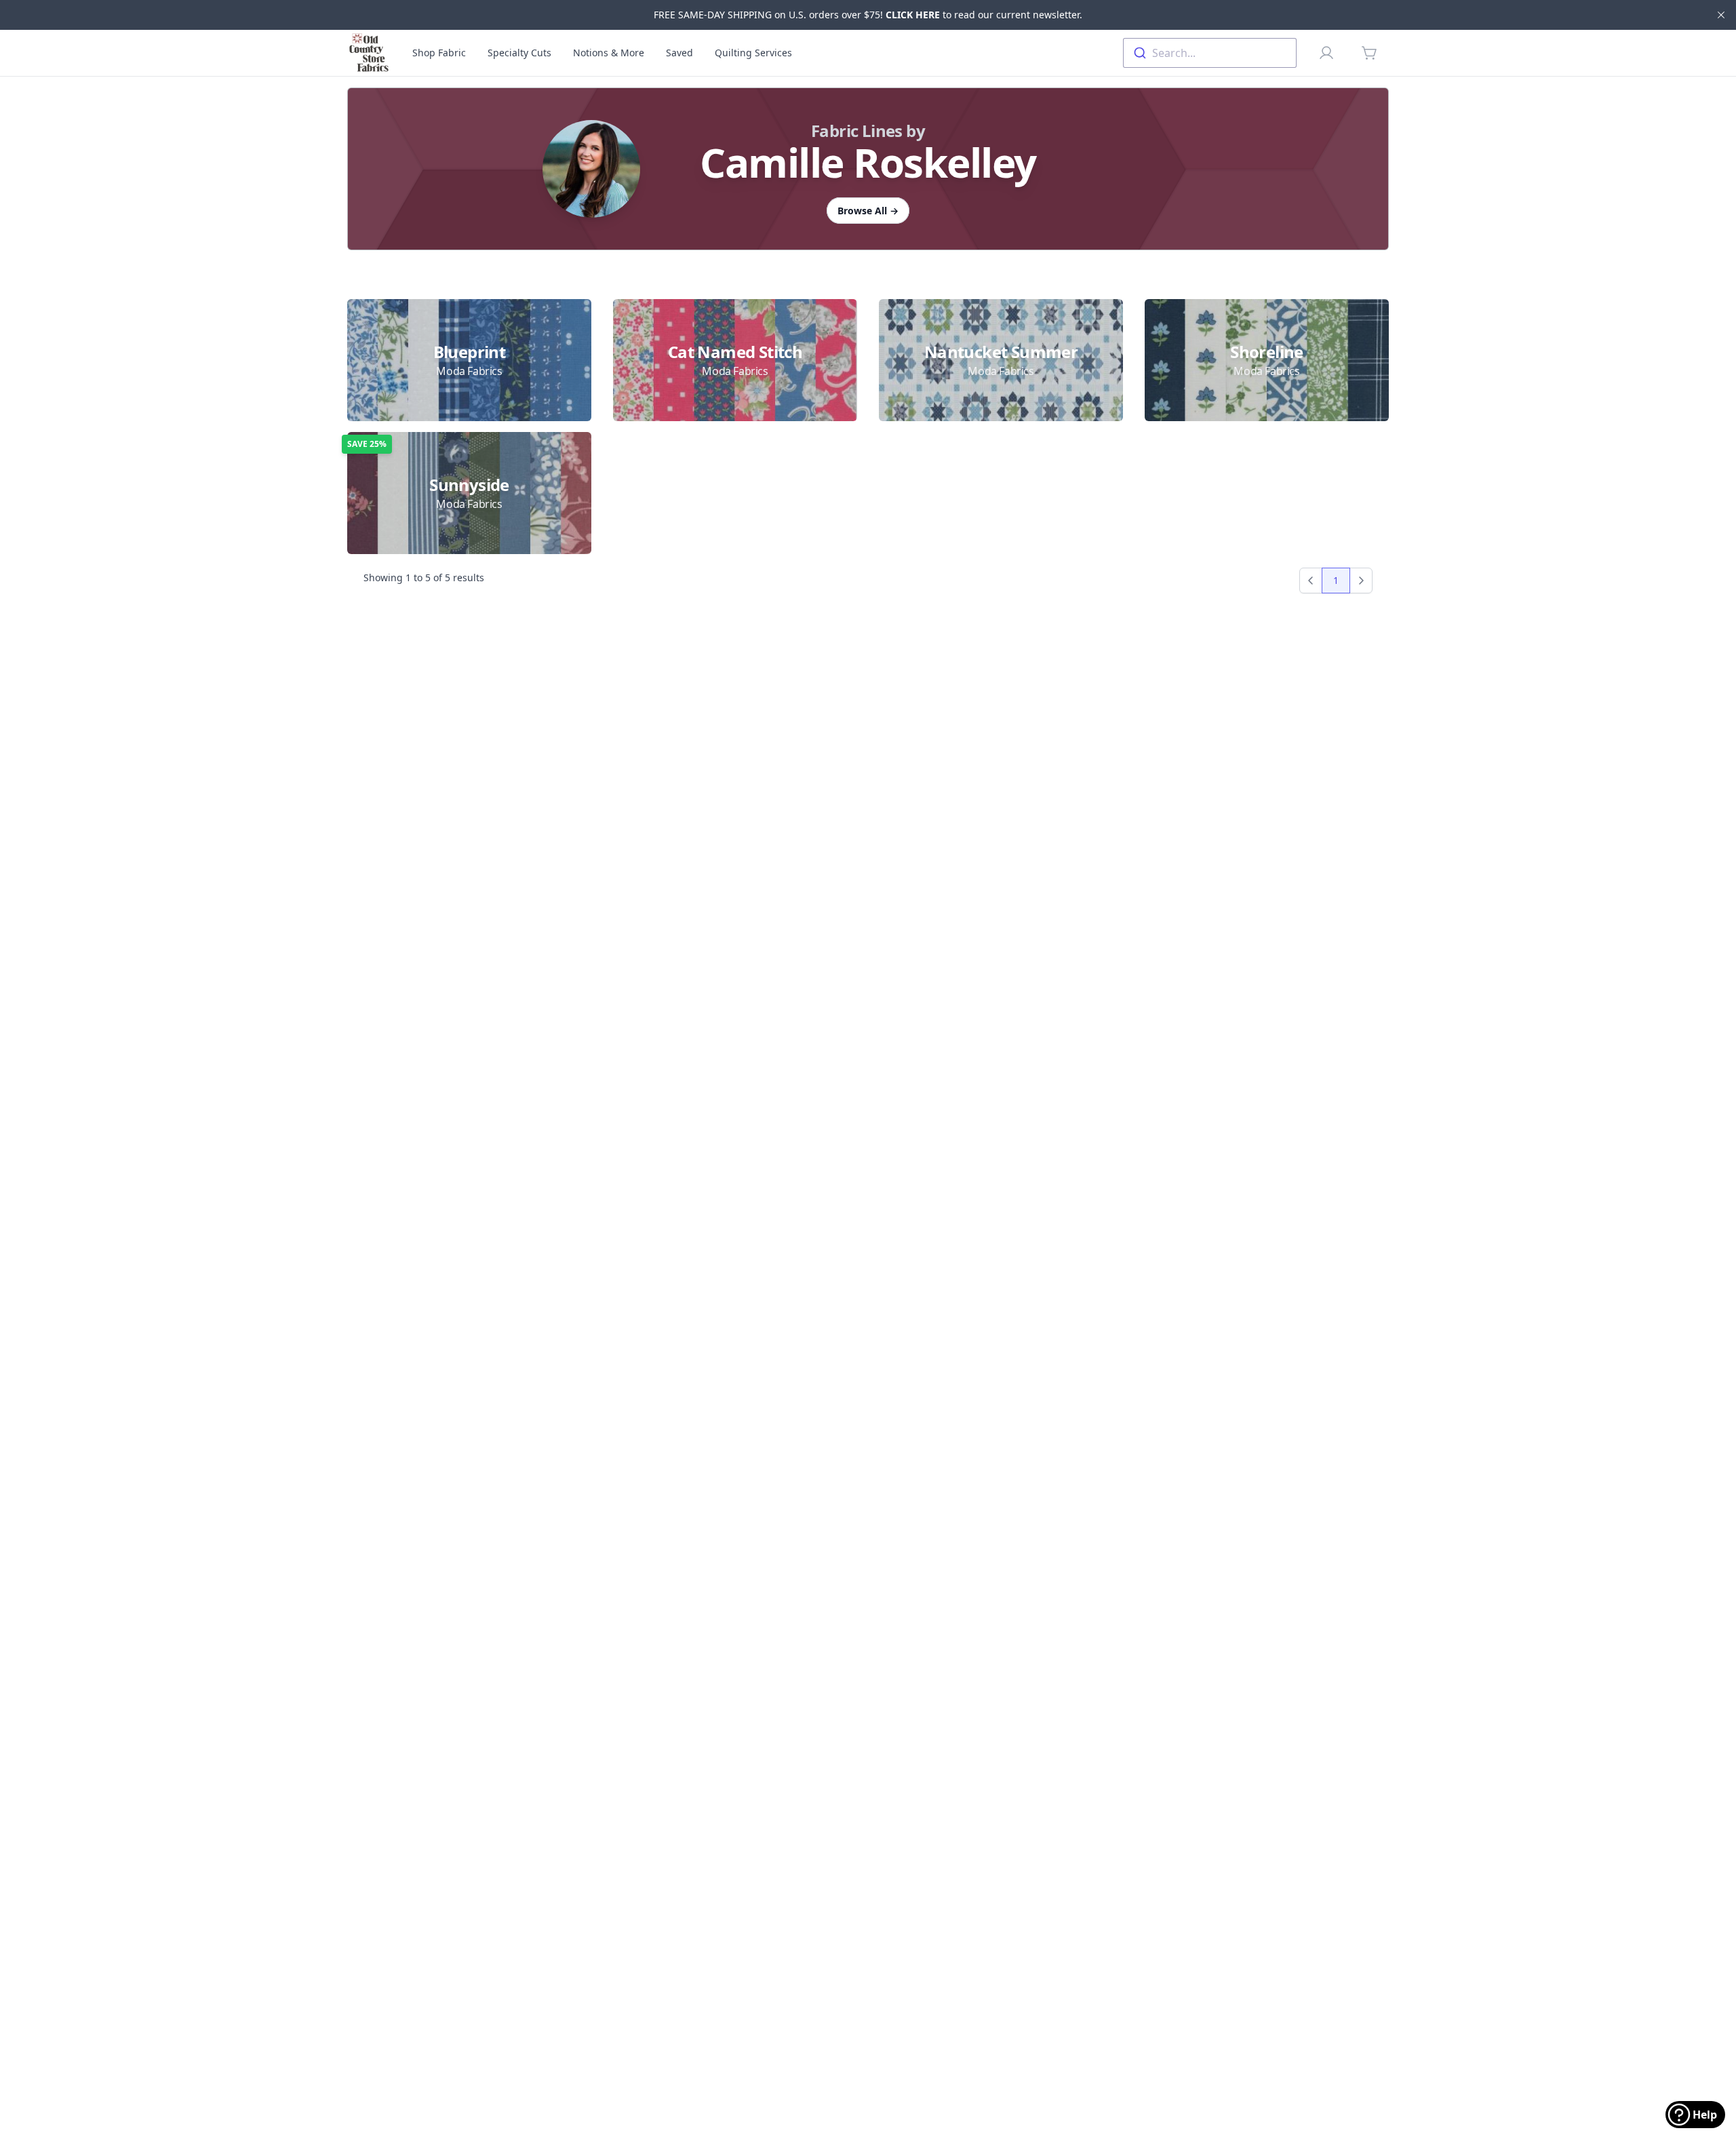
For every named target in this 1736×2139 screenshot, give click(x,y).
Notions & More (609, 53)
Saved (679, 53)
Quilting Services (753, 53)
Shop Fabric (439, 53)
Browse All (868, 211)
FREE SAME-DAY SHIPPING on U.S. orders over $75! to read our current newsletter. (868, 15)
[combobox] (1210, 53)
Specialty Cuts (519, 53)
